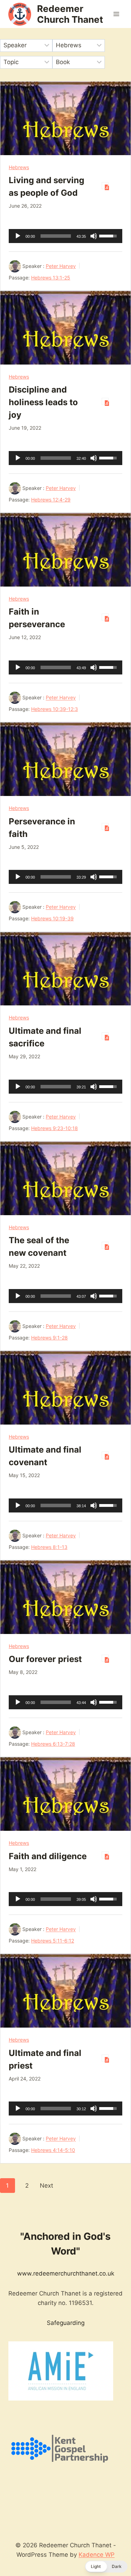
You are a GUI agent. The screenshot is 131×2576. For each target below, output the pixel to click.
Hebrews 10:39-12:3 (54, 709)
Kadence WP (97, 2555)
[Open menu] (116, 14)
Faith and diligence (48, 1856)
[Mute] (94, 236)
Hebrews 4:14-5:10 (53, 2150)
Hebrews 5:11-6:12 (53, 1941)
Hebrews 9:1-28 (49, 1338)
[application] (65, 236)
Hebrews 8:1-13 (49, 1547)
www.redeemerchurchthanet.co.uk (66, 2273)
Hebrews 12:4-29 (51, 500)
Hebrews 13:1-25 (51, 278)
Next (46, 2186)
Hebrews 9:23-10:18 (54, 1128)
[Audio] (105, 186)
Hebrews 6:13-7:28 (53, 1744)
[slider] (56, 236)
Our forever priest (45, 1659)
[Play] (18, 236)
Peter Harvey (61, 266)
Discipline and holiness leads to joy (43, 402)
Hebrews (19, 167)
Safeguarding (66, 2323)
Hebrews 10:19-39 (52, 918)
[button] (106, 2567)
